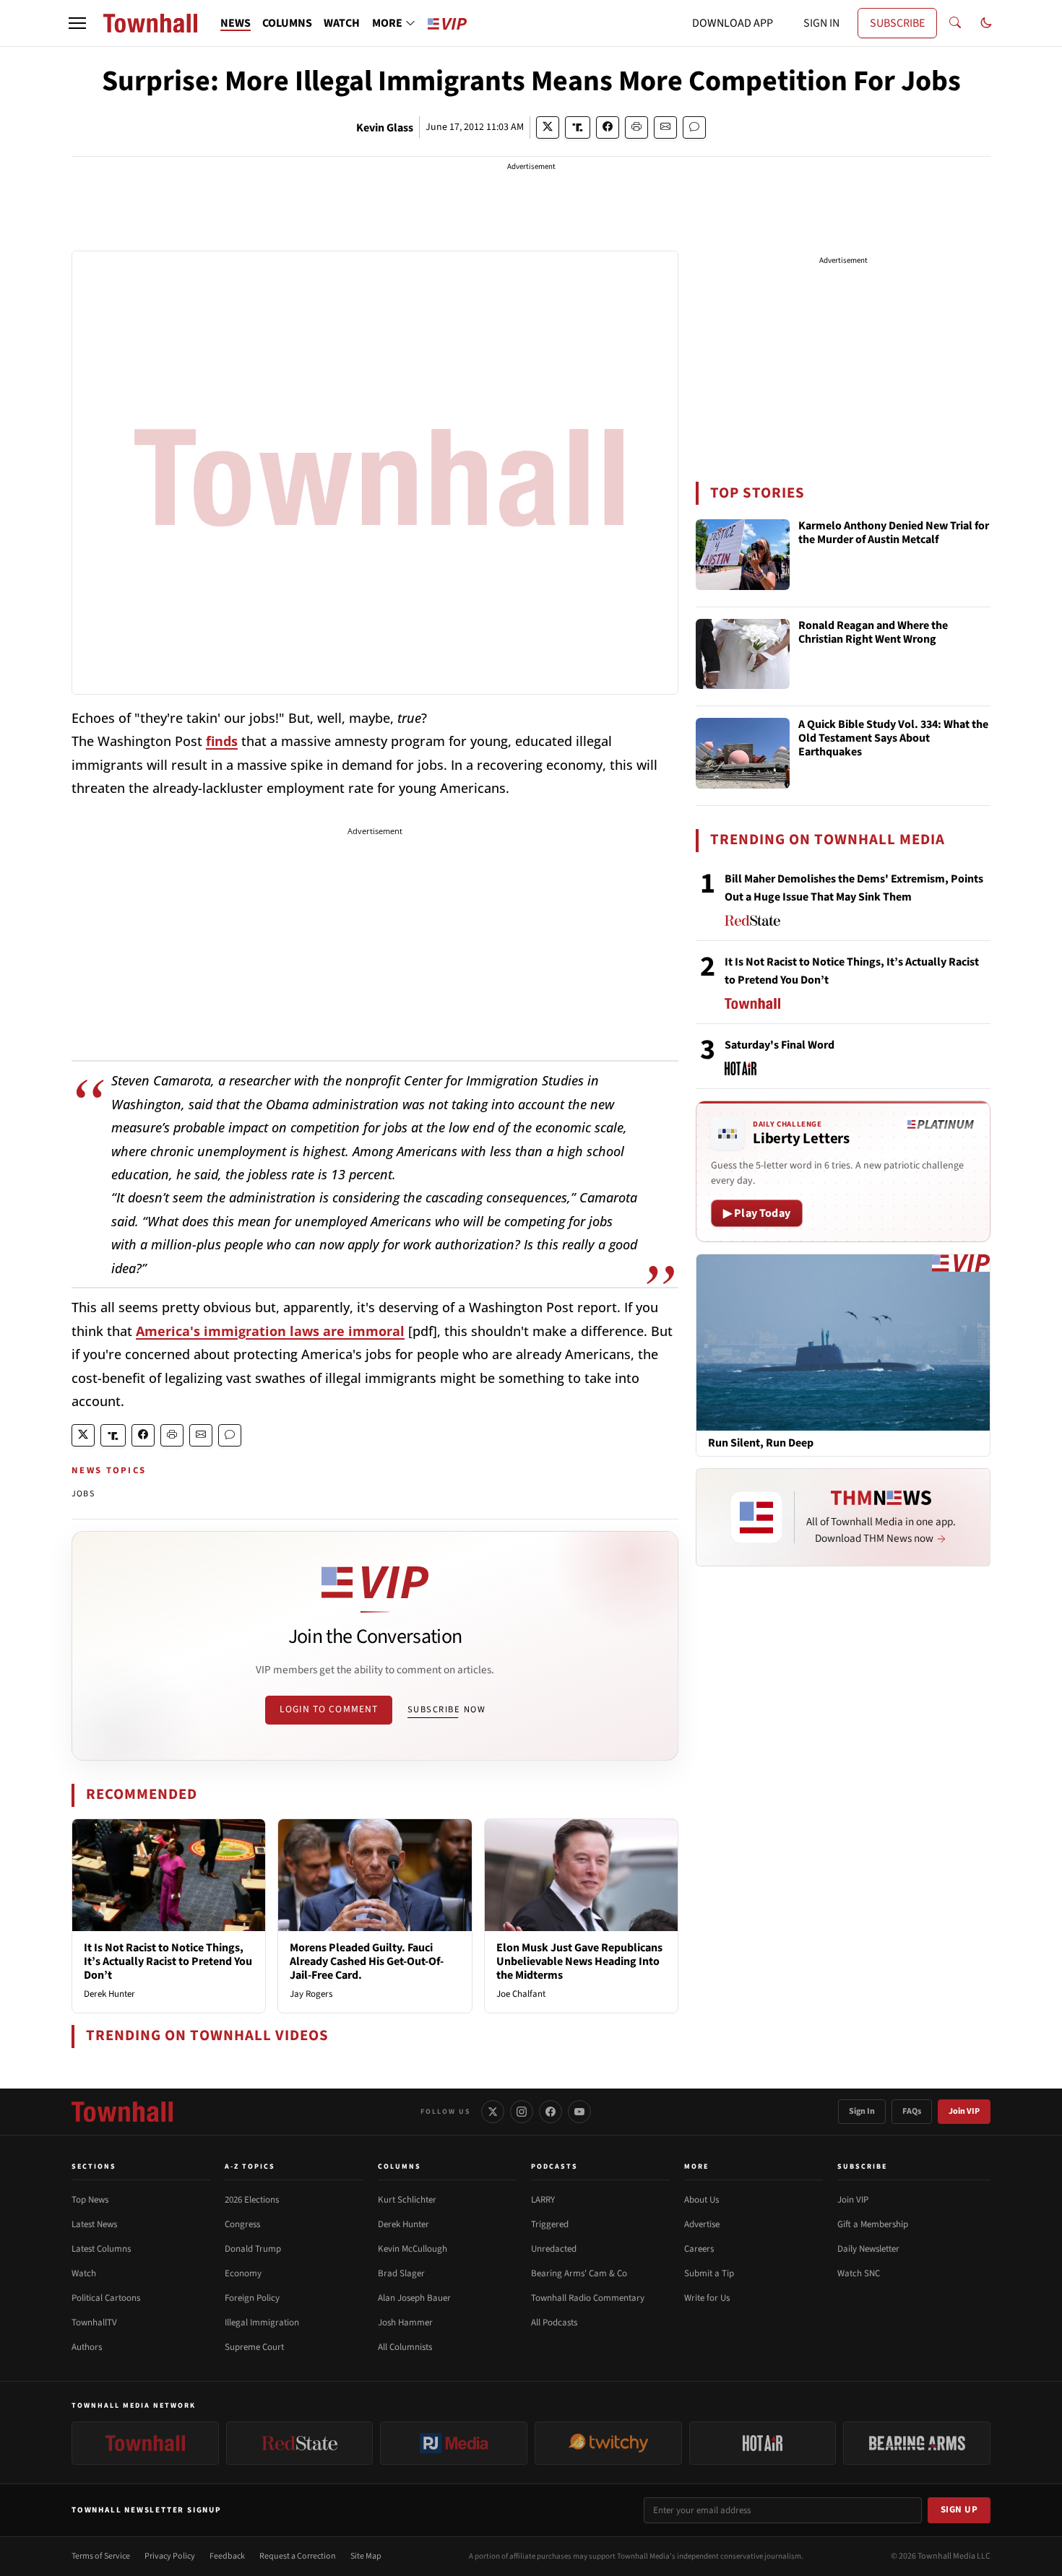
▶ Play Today (757, 1213)
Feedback (227, 2556)
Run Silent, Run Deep (761, 1443)
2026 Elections (252, 2200)
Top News (90, 2200)
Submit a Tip (709, 2273)
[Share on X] (548, 127)
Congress (242, 2224)
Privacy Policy (170, 2556)
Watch (84, 2273)
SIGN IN (821, 23)
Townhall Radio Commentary (588, 2298)
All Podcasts (554, 2323)
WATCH (342, 23)
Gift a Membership (873, 2224)
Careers (699, 2249)
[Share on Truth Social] (578, 127)
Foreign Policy (252, 2298)
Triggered (550, 2224)
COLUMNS (287, 23)
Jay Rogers (311, 1994)
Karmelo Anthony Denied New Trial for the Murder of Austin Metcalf (894, 533)
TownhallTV (94, 2323)
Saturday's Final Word (780, 1045)
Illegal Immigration (262, 2323)
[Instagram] (522, 2112)
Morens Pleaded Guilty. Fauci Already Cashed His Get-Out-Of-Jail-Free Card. (367, 1961)
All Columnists (405, 2347)
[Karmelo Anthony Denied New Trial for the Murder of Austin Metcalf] (743, 555)
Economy (243, 2273)
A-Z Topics (250, 2167)
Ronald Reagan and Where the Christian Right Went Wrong (873, 633)
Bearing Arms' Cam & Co (579, 2273)
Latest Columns (101, 2249)
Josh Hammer (405, 2323)
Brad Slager (401, 2273)
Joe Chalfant (521, 1994)
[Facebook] (551, 2112)
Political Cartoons (106, 2298)
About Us (701, 2200)
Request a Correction (298, 2556)
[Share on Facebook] (608, 127)
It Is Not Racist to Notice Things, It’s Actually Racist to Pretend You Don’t (168, 1961)
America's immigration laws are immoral (270, 1331)
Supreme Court (254, 2347)
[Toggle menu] (77, 23)
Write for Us (707, 2298)
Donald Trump (253, 2249)
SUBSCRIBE (897, 23)
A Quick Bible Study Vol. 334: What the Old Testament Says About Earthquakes (893, 739)
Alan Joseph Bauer (414, 2298)
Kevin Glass (385, 128)
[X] (493, 2112)
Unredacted (554, 2249)
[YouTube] (579, 2112)
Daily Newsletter (868, 2249)
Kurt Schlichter (407, 2200)
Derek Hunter (109, 1994)
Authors (87, 2347)
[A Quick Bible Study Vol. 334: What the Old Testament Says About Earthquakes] (743, 753)
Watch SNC (859, 2273)
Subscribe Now (446, 1709)
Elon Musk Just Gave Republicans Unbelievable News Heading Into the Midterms (579, 1961)
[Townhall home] (122, 2112)
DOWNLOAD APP (733, 23)
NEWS (236, 23)
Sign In (862, 2111)
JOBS (83, 1494)
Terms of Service (101, 2556)
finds (222, 741)
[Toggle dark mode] (986, 23)
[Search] (955, 23)
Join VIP (964, 2111)
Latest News (94, 2224)
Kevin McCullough (413, 2249)
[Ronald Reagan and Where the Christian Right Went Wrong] (743, 654)
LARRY (543, 2200)
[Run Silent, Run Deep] (843, 1342)
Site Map (366, 2556)
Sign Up (959, 2510)
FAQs (912, 2111)
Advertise (702, 2224)
